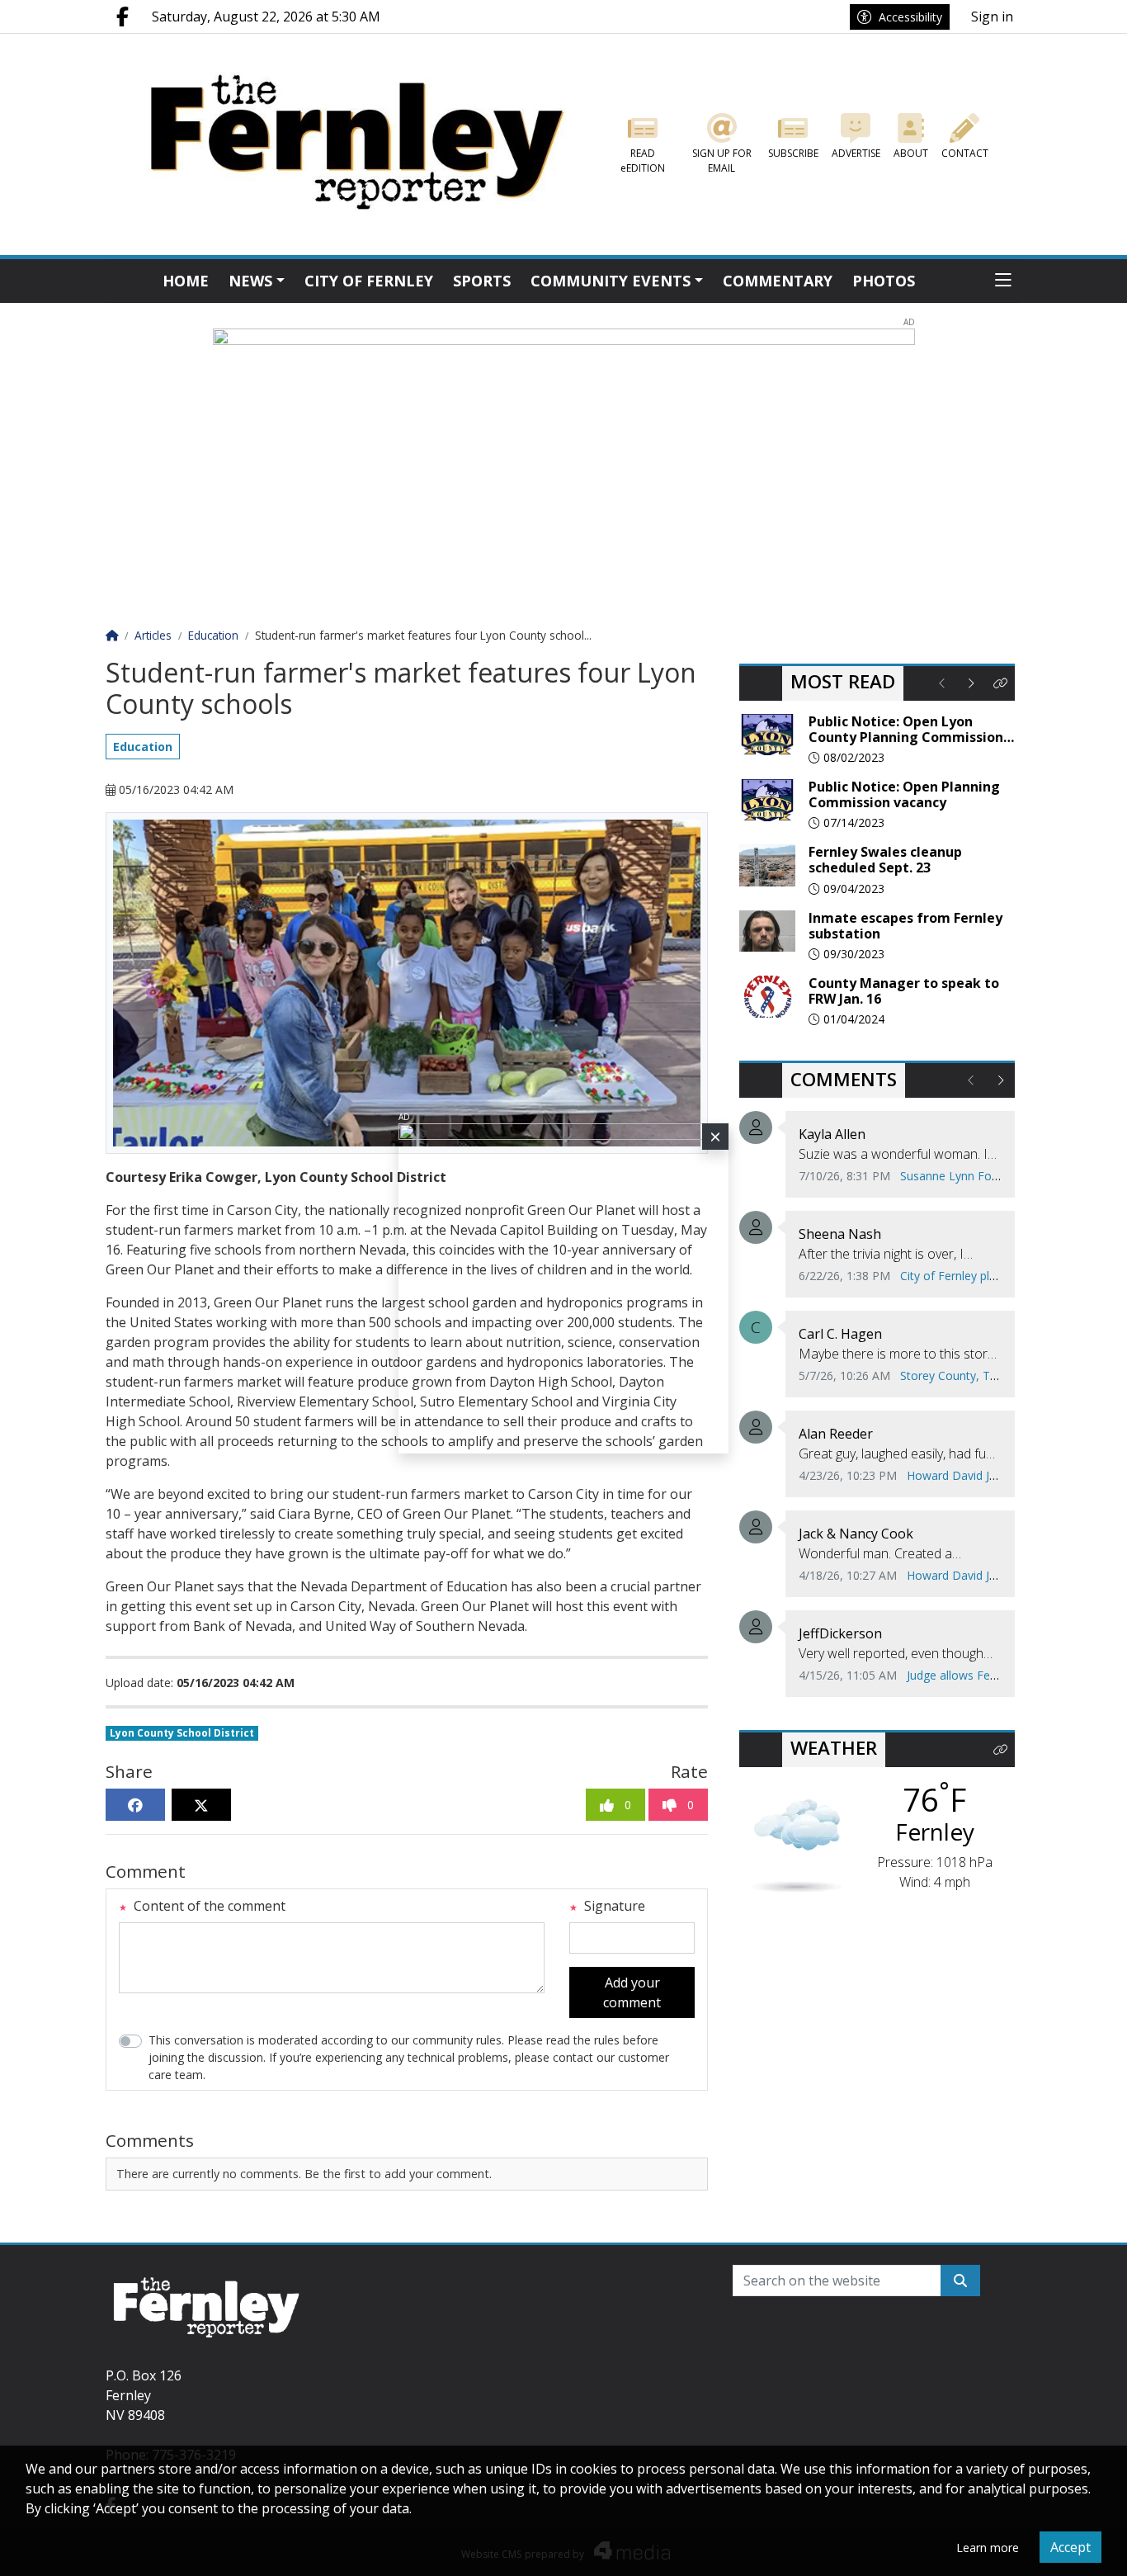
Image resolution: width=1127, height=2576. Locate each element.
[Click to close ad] (715, 1137)
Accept (1070, 2547)
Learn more (988, 2548)
